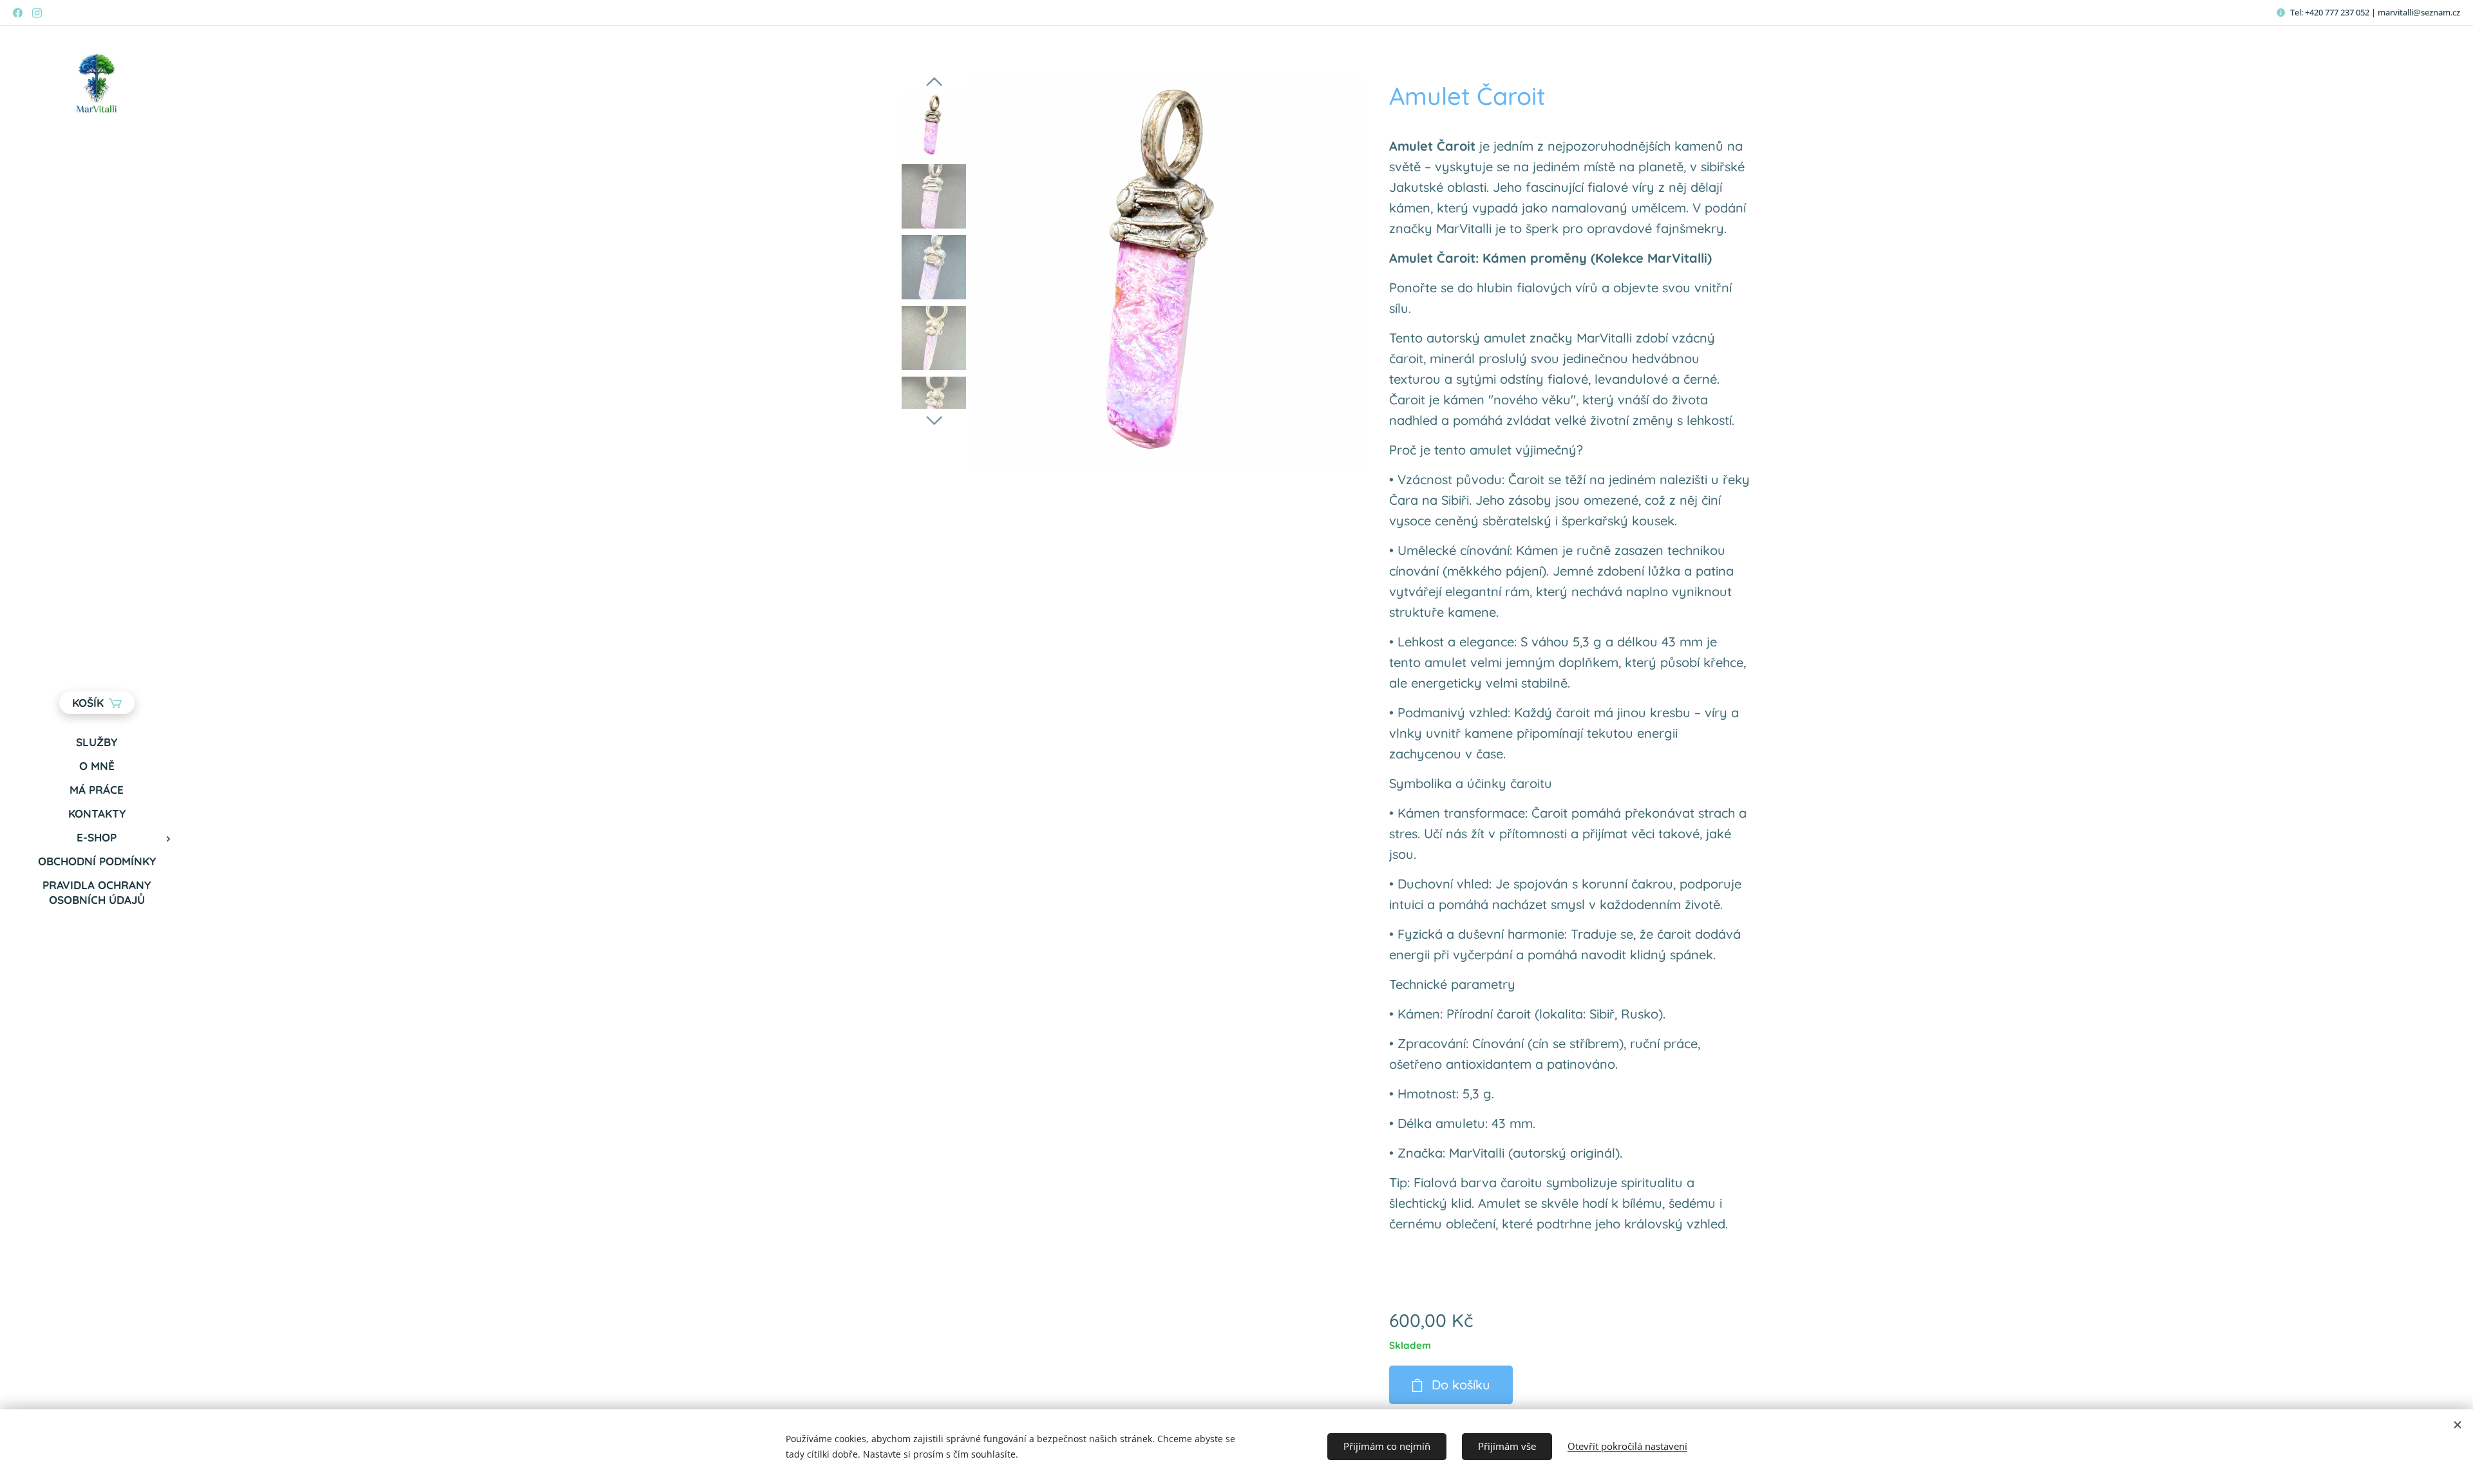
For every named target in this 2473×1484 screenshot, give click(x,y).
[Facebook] (18, 13)
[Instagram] (37, 13)
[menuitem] (97, 742)
